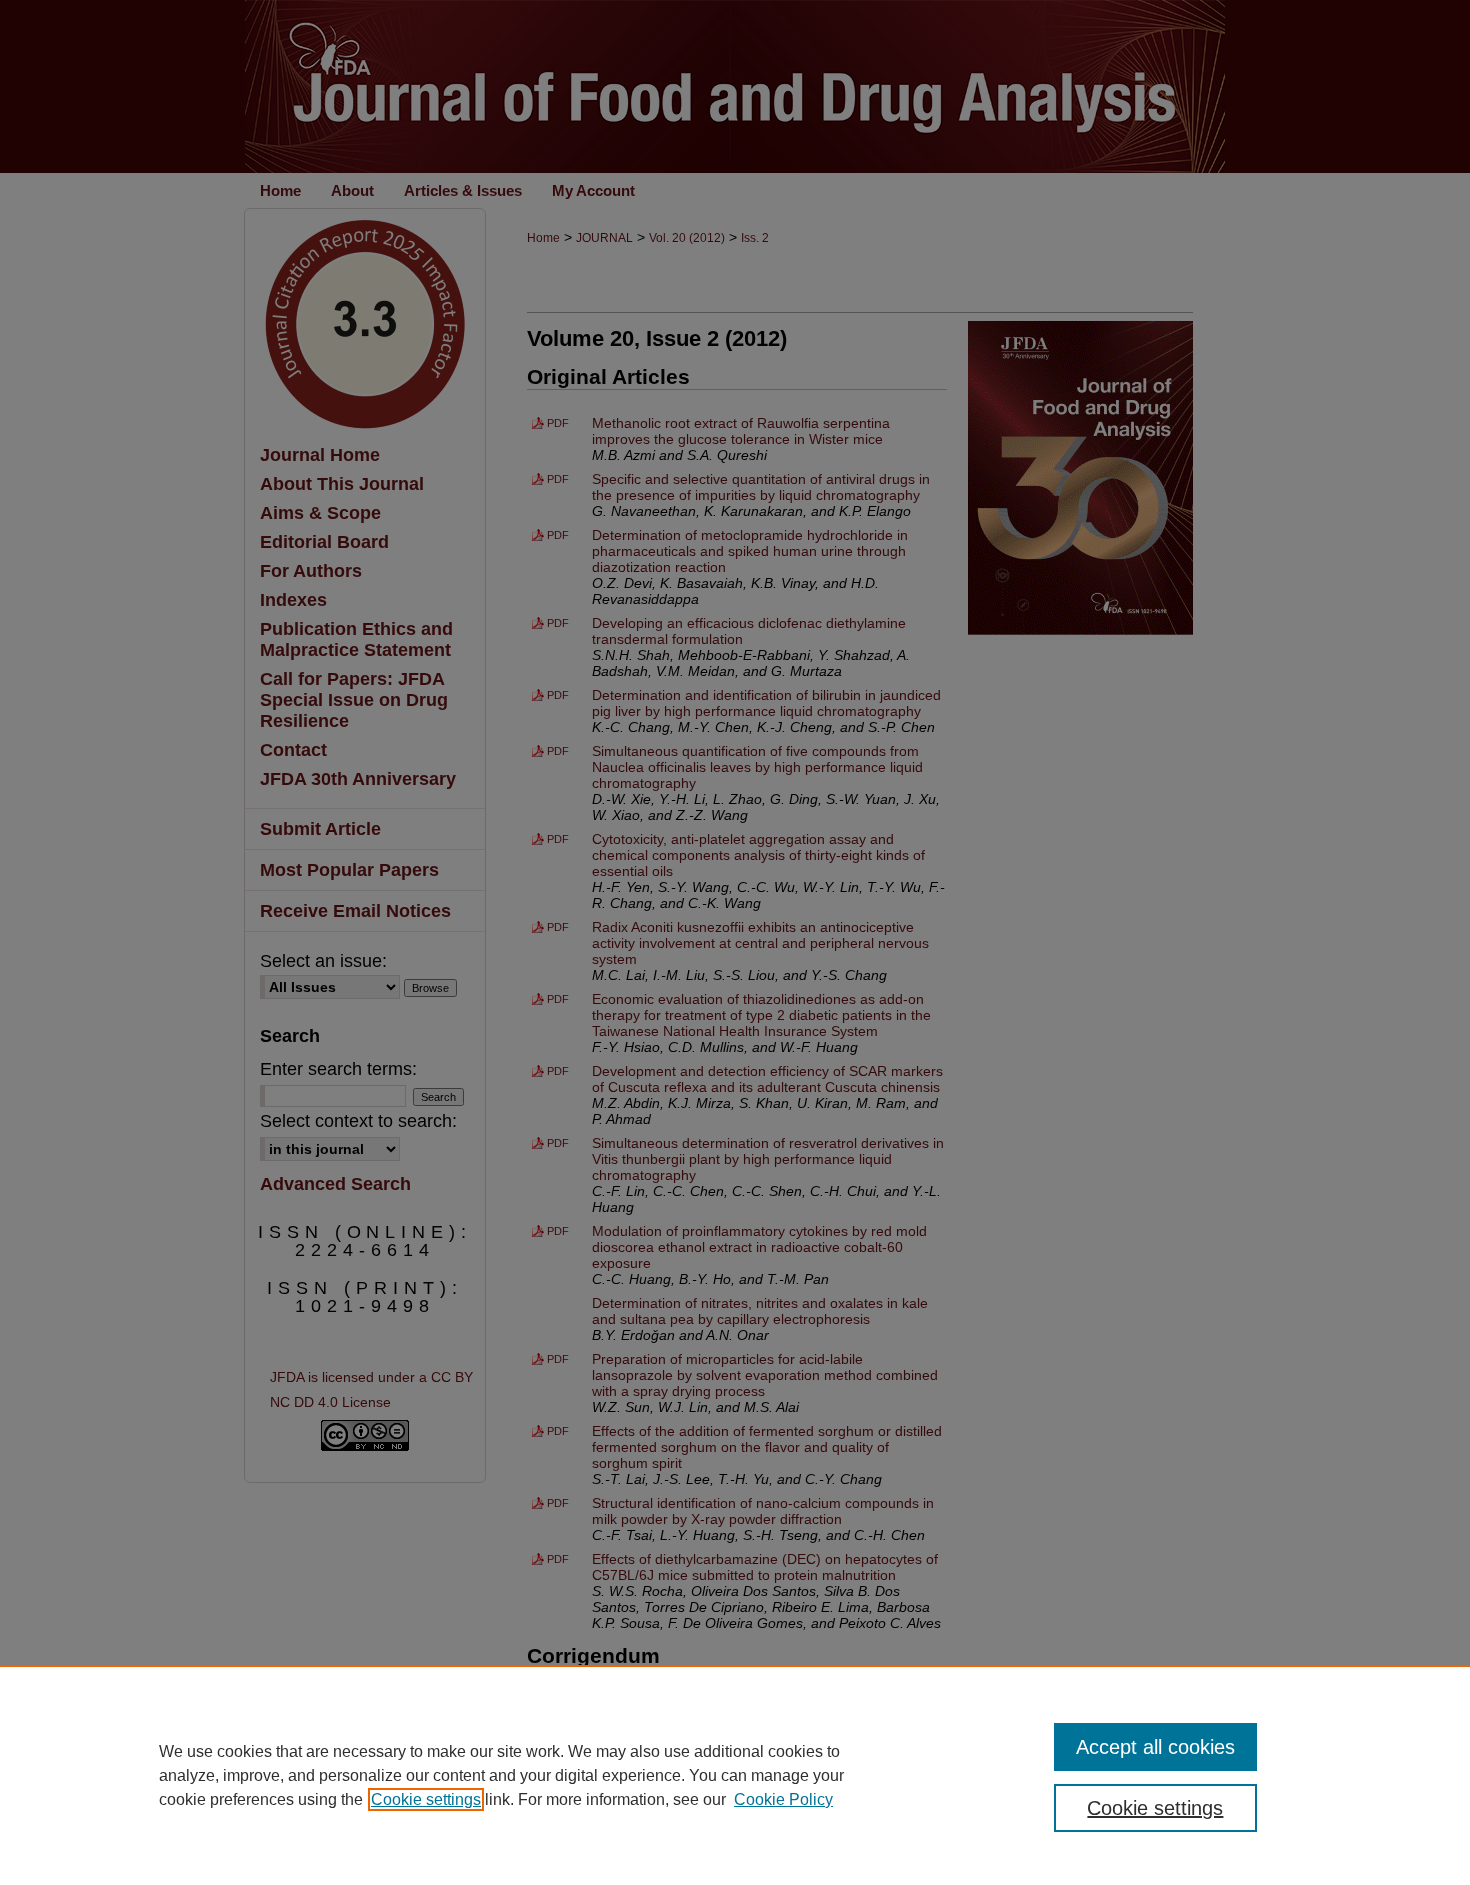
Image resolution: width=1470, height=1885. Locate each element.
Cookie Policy (783, 1799)
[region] (735, 1775)
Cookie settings (426, 1799)
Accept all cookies (1155, 1747)
